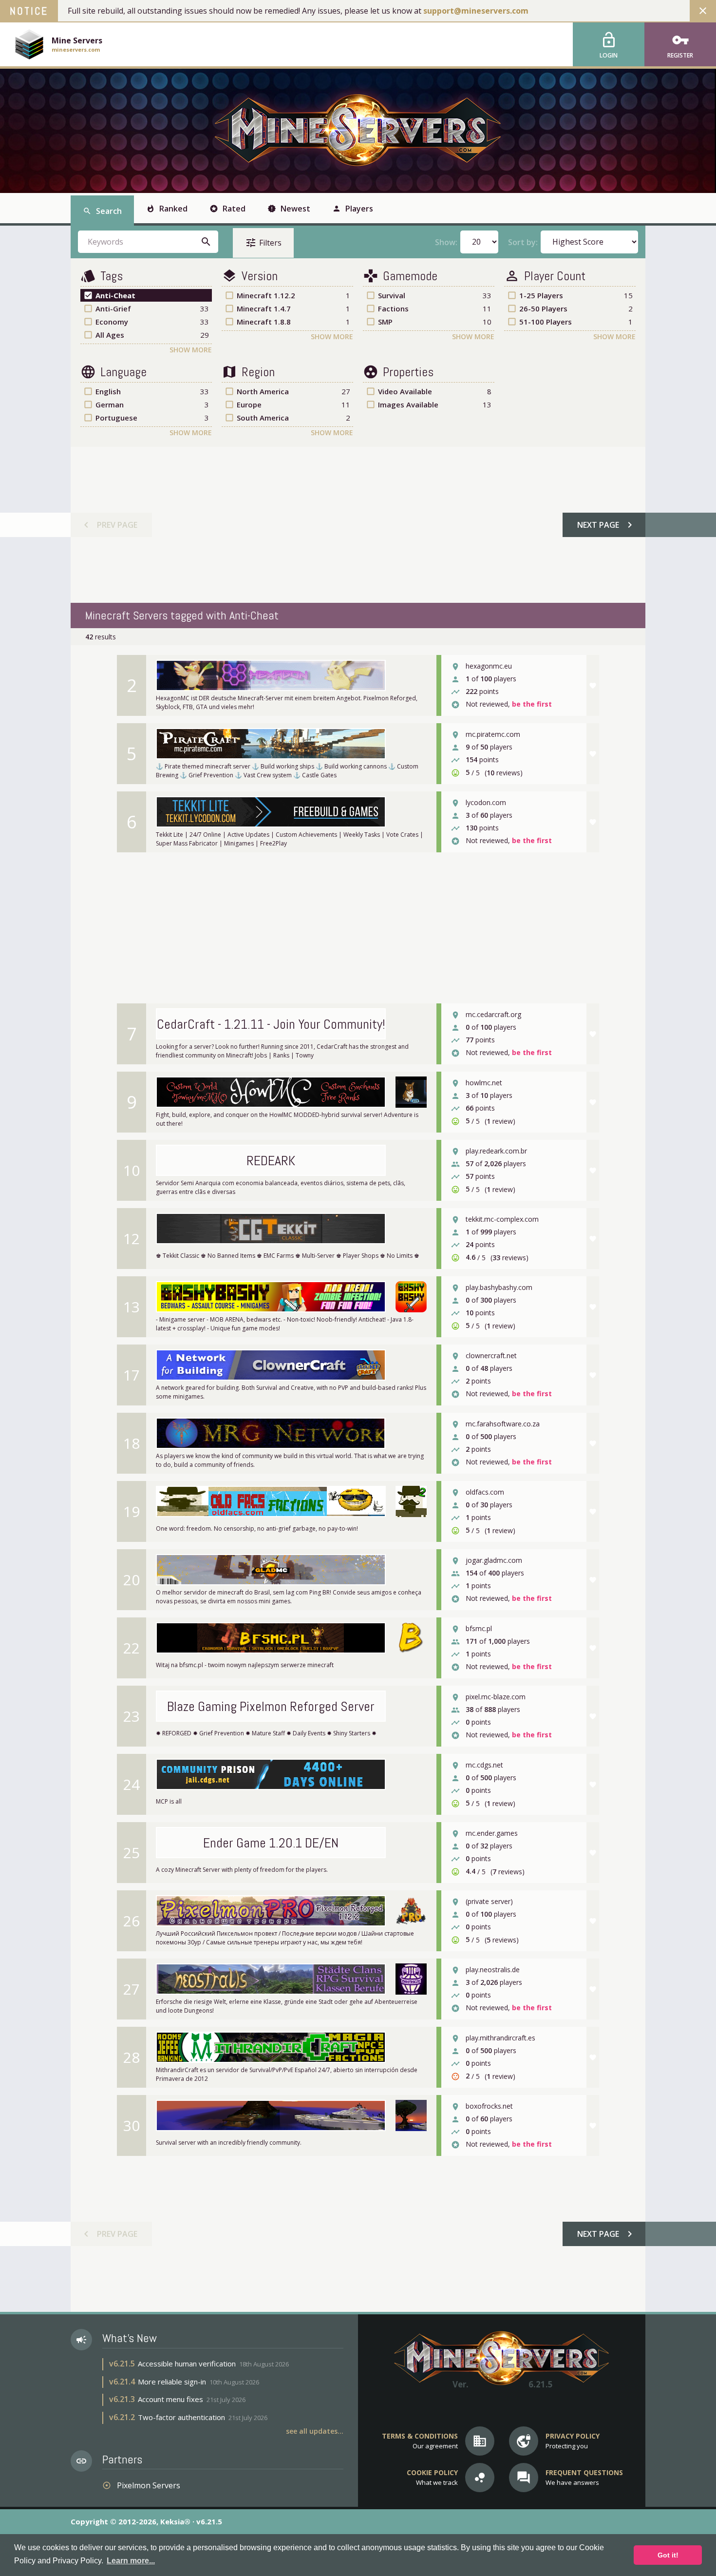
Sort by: (523, 242)
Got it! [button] (668, 2555)
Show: (446, 242)
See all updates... (315, 2431)
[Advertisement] (358, 525)
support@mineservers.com (476, 11)
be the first (532, 704)
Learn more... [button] (131, 2561)
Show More (191, 350)
